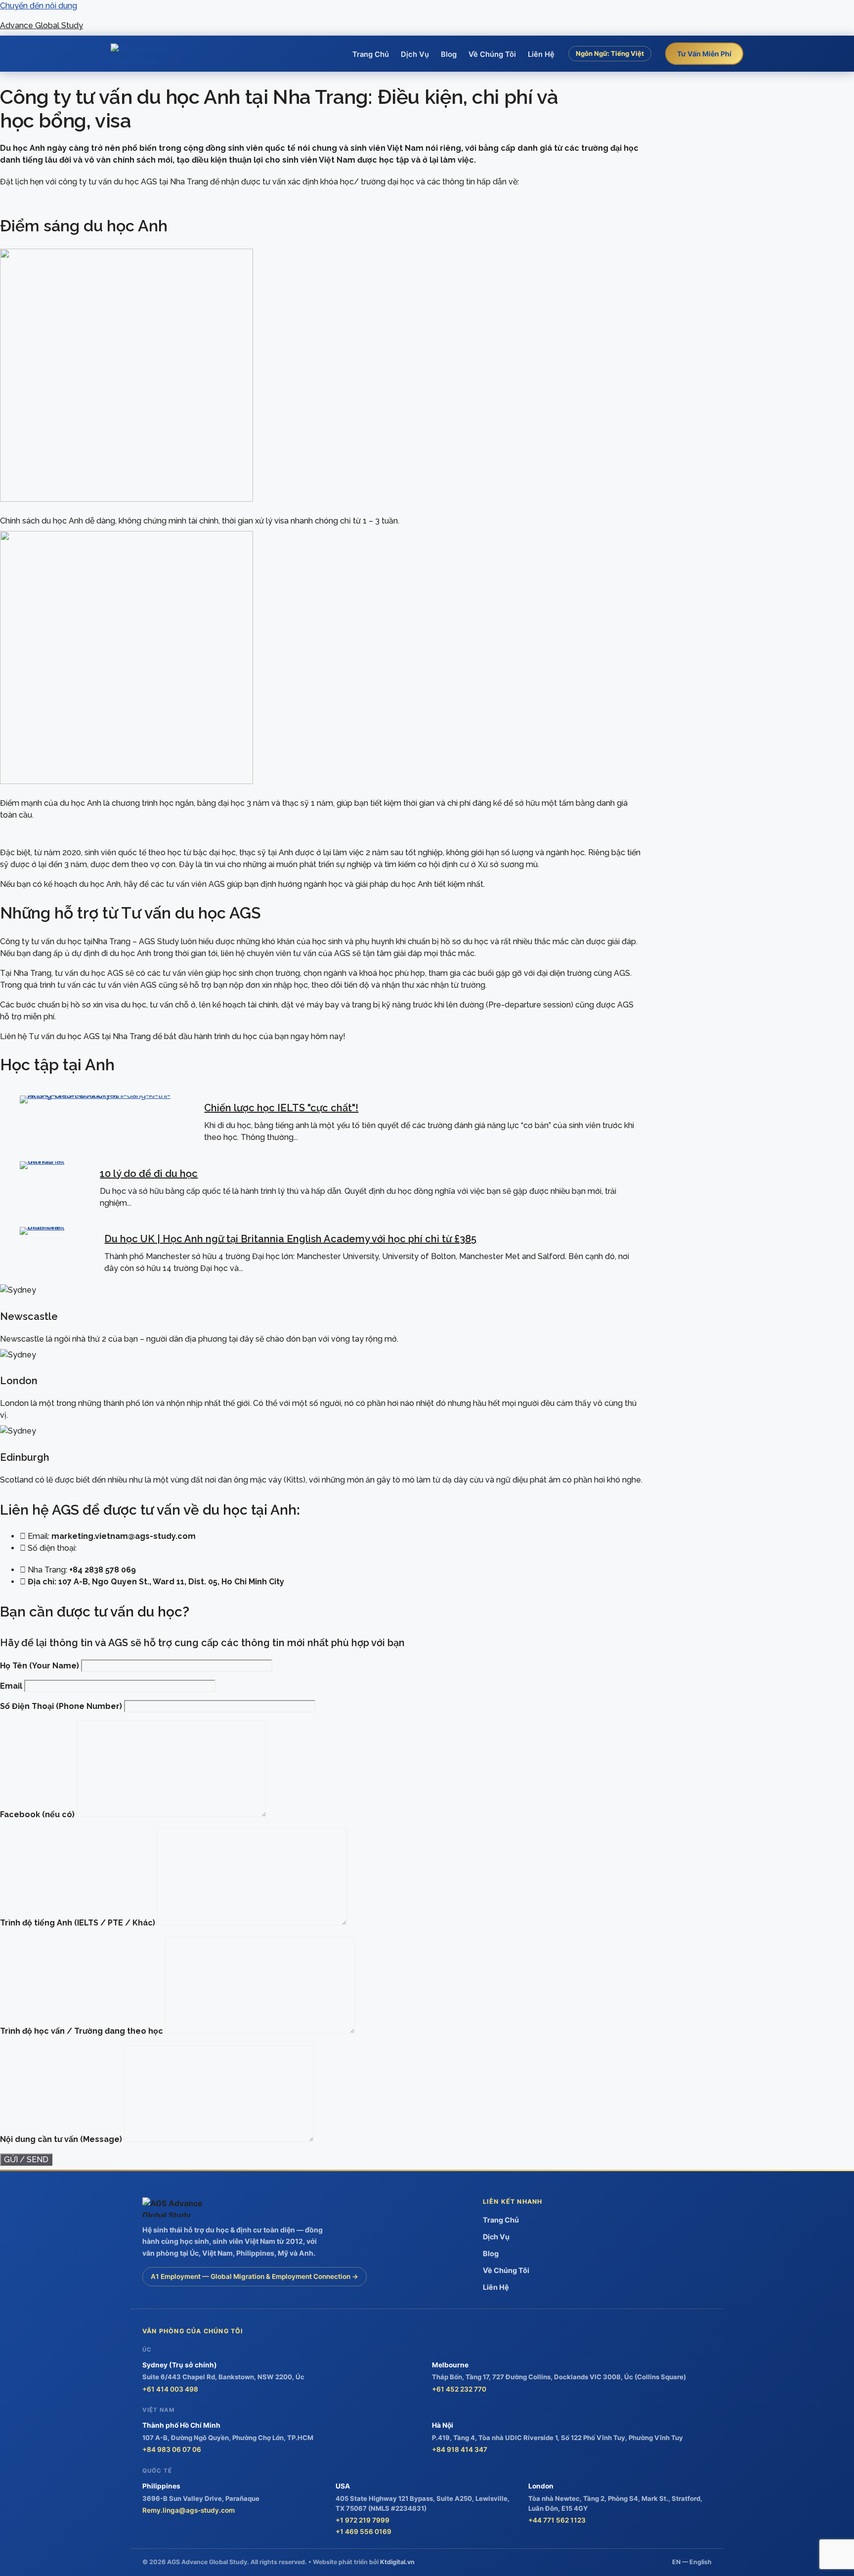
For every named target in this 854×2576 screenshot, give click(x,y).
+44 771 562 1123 (557, 2520)
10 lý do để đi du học (149, 1174)
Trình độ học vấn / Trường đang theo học (83, 2031)
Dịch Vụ (415, 54)
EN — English (692, 2562)
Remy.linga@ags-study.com (189, 2510)
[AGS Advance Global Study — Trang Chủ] (148, 54)
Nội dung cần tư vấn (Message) (62, 2139)
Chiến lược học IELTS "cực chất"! (281, 1108)
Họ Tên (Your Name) (41, 1666)
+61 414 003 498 (170, 2389)
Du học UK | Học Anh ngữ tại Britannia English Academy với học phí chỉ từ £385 (290, 1239)
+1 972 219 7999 (363, 2520)
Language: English (610, 75)
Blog (449, 54)
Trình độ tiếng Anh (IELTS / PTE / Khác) (79, 1923)
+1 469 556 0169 (363, 2532)
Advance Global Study (42, 25)
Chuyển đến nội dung (39, 6)
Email (12, 1686)
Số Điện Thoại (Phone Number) (62, 1706)
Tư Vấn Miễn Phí (704, 54)
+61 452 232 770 (459, 2389)
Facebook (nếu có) (38, 1814)
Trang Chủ (371, 54)
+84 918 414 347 (460, 2449)
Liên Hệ (541, 54)
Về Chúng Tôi (492, 54)
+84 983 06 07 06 (172, 2449)
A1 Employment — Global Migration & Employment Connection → (255, 2276)
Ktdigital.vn (397, 2562)
